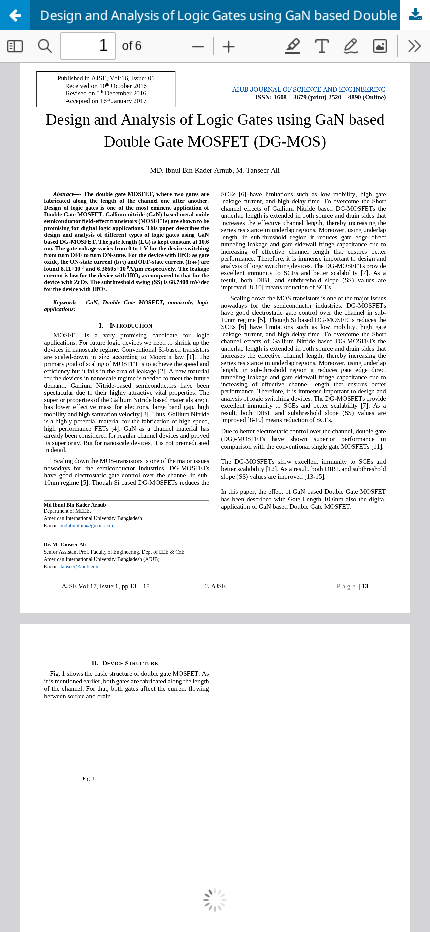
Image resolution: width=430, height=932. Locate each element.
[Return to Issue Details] (15, 15)
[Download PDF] (415, 15)
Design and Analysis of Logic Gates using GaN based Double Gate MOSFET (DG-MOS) (235, 15)
